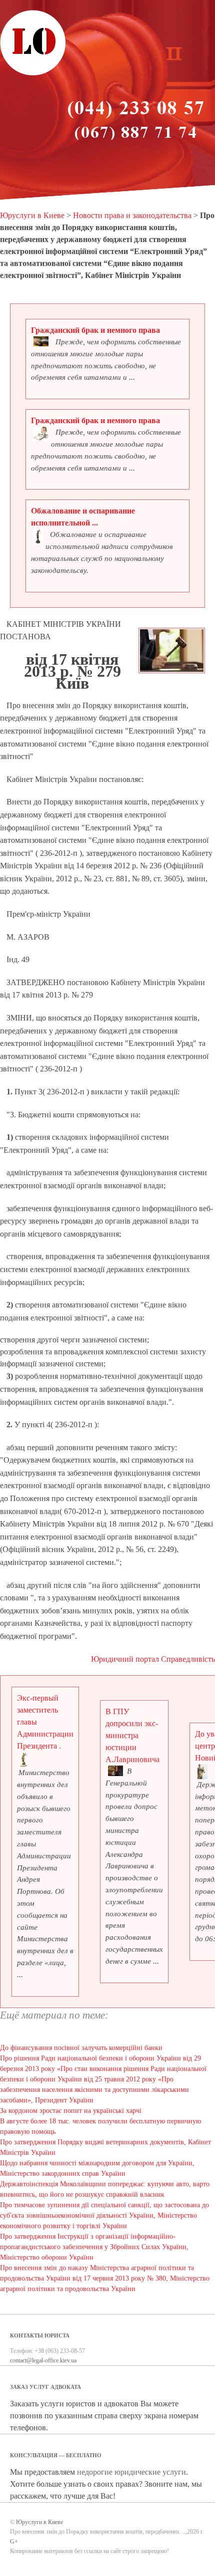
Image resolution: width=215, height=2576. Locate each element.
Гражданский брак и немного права (95, 330)
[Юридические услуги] (33, 74)
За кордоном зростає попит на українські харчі (71, 2111)
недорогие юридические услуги (131, 2472)
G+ (14, 2542)
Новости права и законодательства (132, 215)
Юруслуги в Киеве (32, 215)
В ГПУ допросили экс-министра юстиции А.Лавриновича (132, 1735)
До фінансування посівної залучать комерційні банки (81, 2048)
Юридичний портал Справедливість (153, 1659)
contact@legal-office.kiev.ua (43, 2360)
